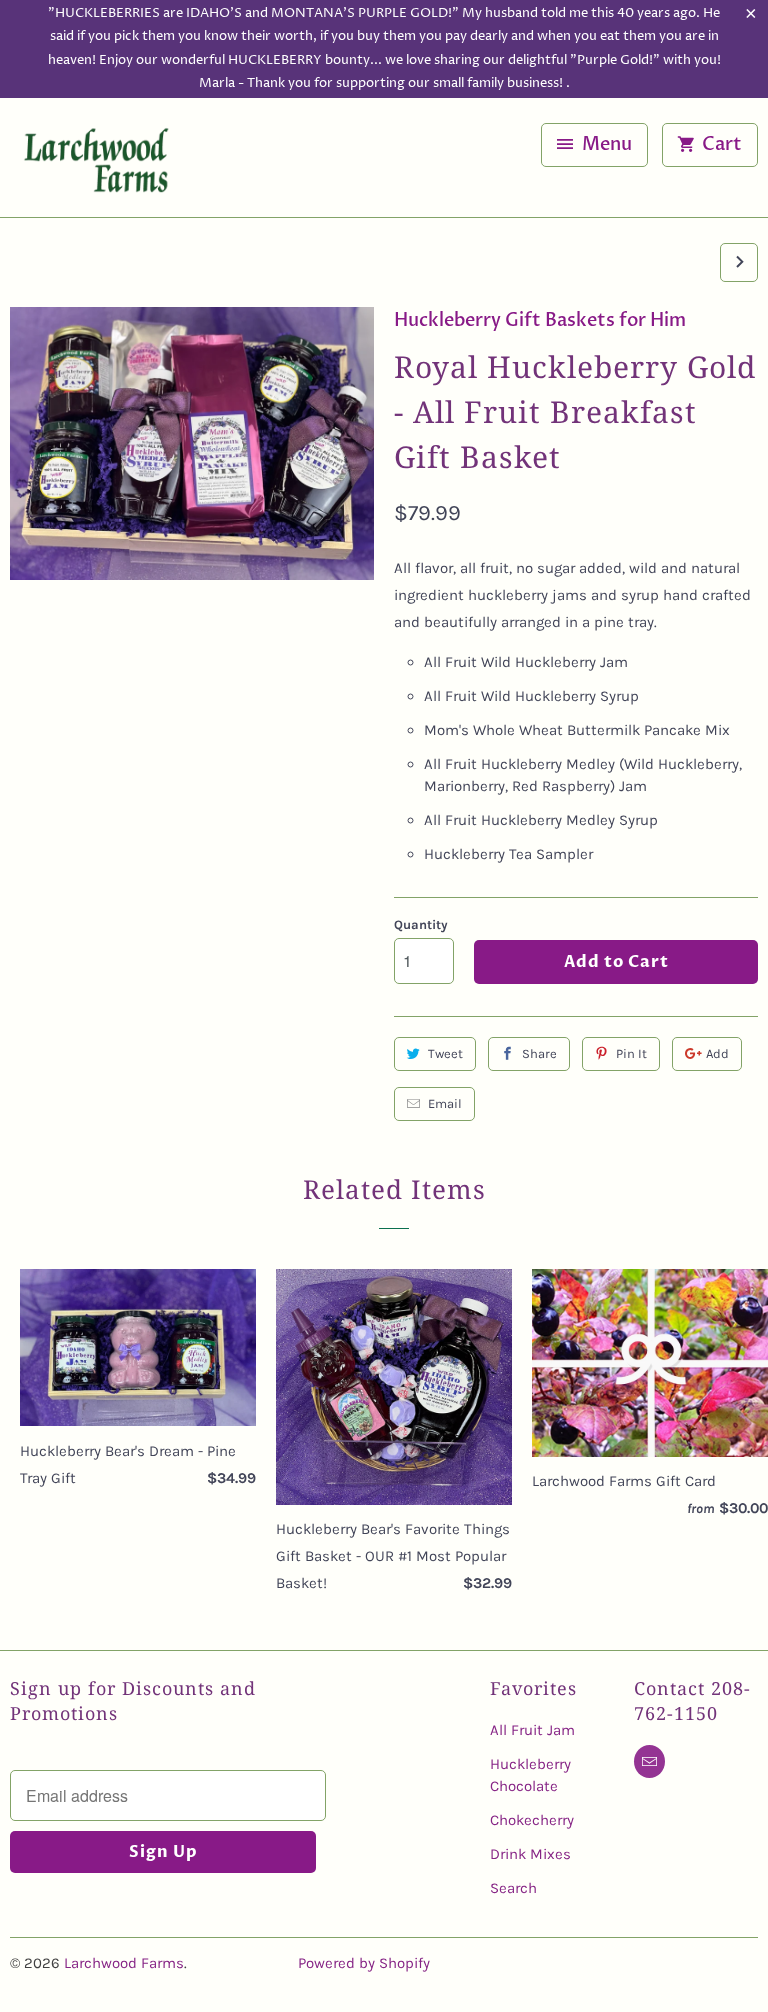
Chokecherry (532, 1820)
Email (445, 1103)
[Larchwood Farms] (96, 165)
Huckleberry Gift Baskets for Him (540, 320)
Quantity (421, 924)
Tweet (445, 1053)
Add (717, 1053)
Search (513, 1888)
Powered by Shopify (364, 1963)
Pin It (631, 1053)
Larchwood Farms (124, 1963)
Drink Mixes (530, 1854)
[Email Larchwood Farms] (649, 1761)
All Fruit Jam (532, 1730)
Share (539, 1053)
